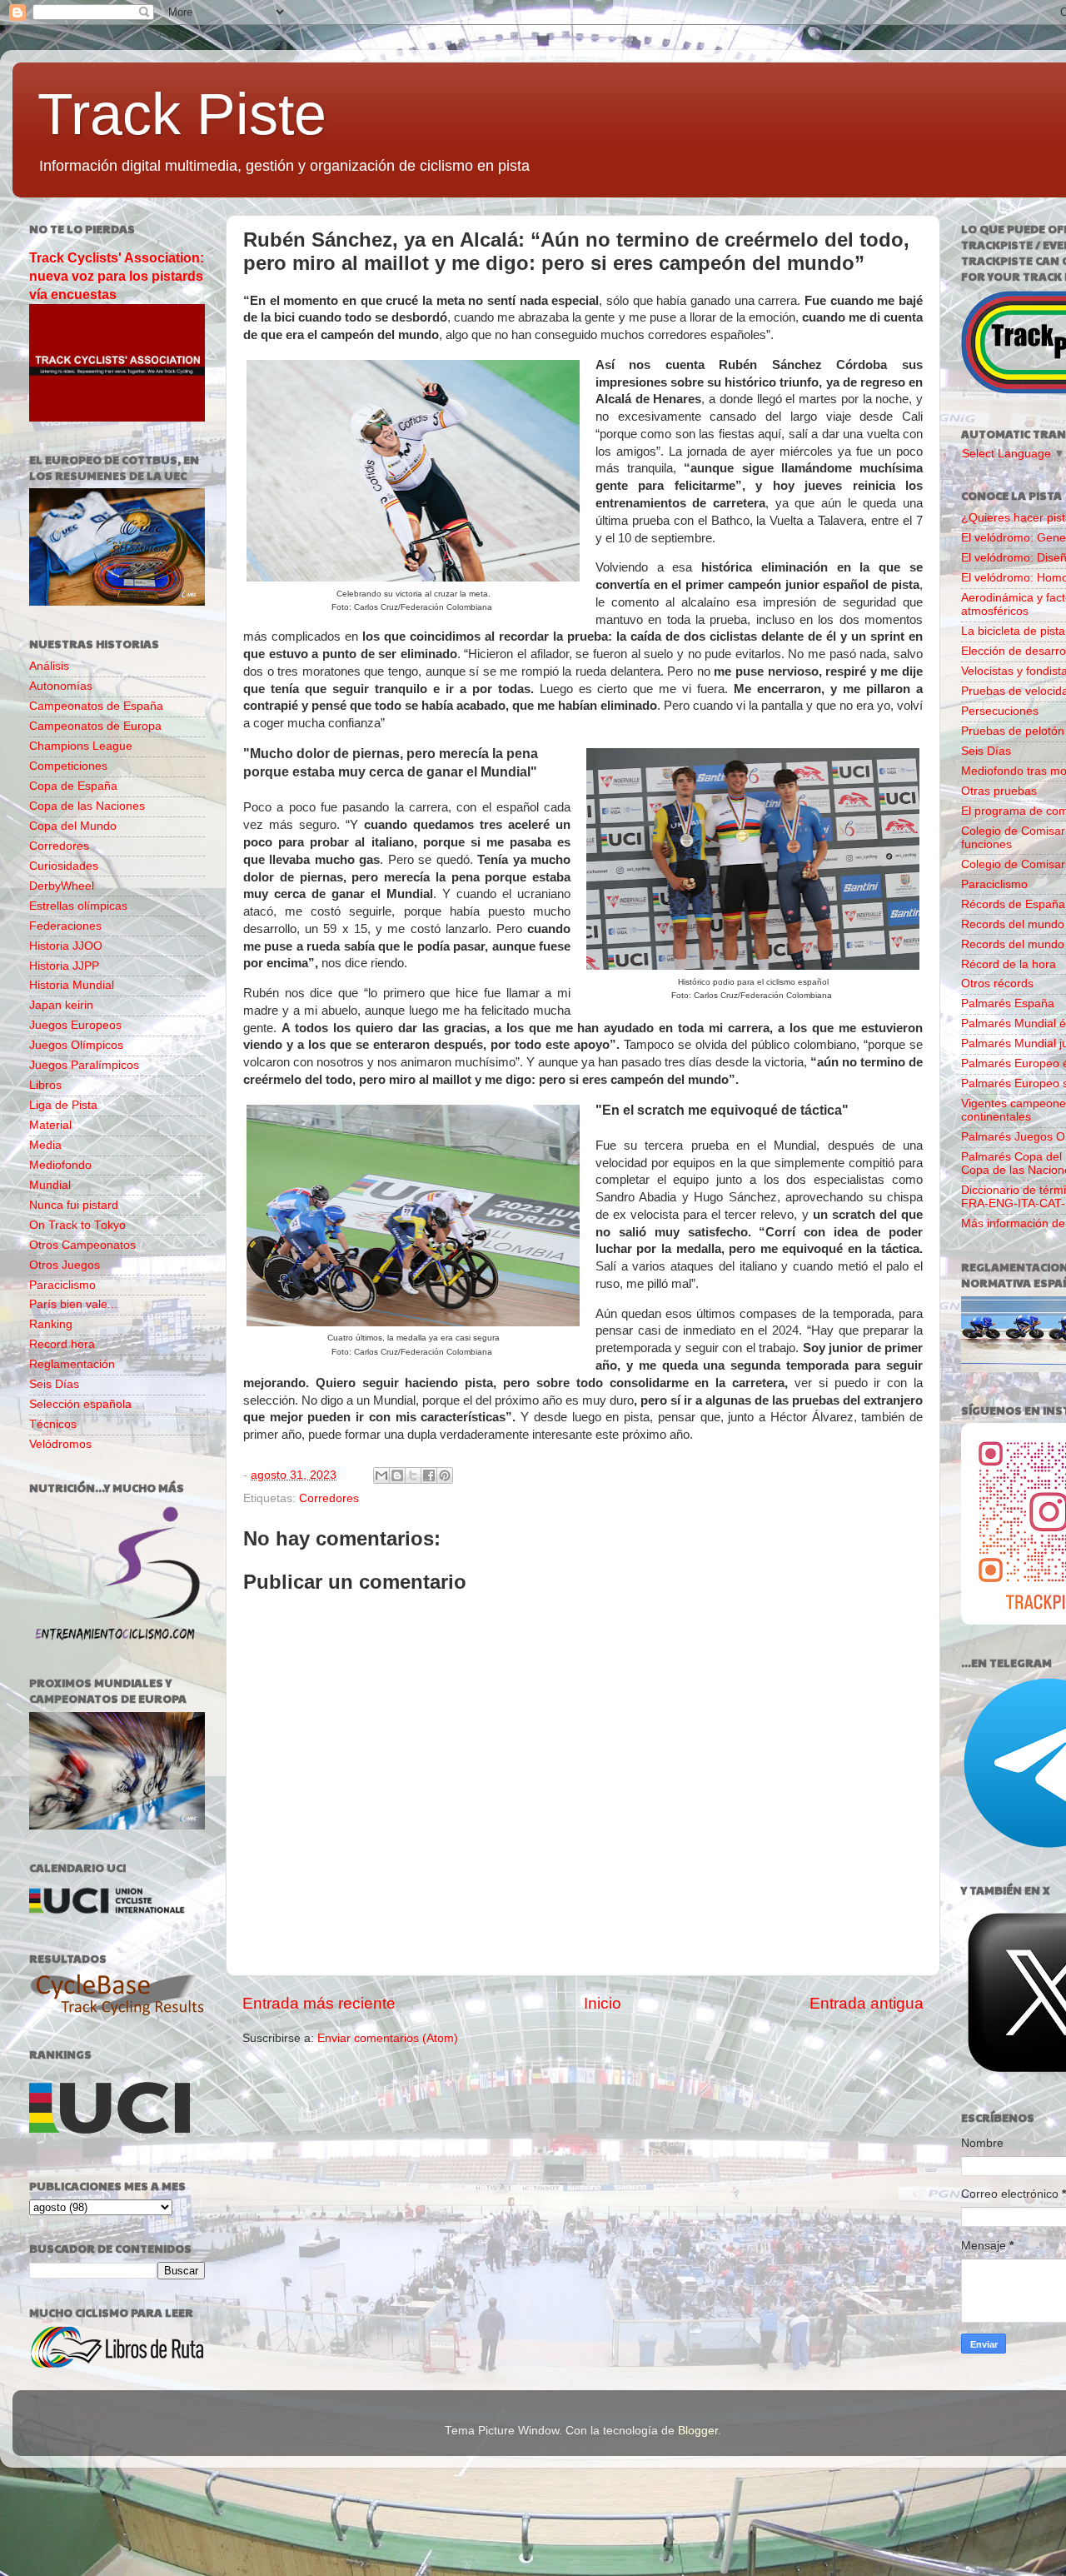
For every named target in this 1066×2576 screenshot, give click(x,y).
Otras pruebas (999, 791)
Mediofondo (60, 1165)
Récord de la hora (1009, 964)
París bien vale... (73, 1304)
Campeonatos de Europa (95, 726)
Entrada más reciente (319, 2003)
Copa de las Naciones (87, 806)
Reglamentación (72, 1364)
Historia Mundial (72, 985)
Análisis (49, 666)
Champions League (81, 746)
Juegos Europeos (75, 1025)
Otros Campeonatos (82, 1245)
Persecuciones (1000, 711)
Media (45, 1145)
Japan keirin (61, 1005)
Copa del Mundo (73, 826)
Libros (45, 1085)
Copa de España (73, 786)
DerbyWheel (62, 886)
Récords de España (1013, 904)
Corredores (329, 1498)
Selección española (80, 1404)
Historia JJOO (66, 946)
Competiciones (68, 766)
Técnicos (53, 1424)
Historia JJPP (64, 966)
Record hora (62, 1344)
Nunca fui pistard (74, 1205)
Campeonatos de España (96, 706)
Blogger (698, 2431)
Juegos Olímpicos (76, 1045)
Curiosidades (64, 866)
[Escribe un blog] (397, 1475)
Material (50, 1125)
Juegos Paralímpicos (84, 1065)
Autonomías (61, 686)
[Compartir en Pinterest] (445, 1475)
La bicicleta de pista (1013, 631)
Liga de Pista (63, 1105)
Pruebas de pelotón (1013, 731)
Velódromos (60, 1444)
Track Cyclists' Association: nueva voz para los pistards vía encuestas (117, 276)
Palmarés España (1008, 1003)
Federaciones (65, 926)
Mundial (50, 1185)
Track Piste (182, 114)
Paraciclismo (62, 1285)
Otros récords (997, 983)
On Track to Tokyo (77, 1225)
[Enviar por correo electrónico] (381, 1475)
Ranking (51, 1324)
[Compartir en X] (413, 1475)
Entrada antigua (867, 2003)
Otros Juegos (65, 1265)
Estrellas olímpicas (78, 906)
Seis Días (54, 1384)
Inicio (603, 2003)
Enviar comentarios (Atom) (388, 2038)
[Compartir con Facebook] (429, 1475)
